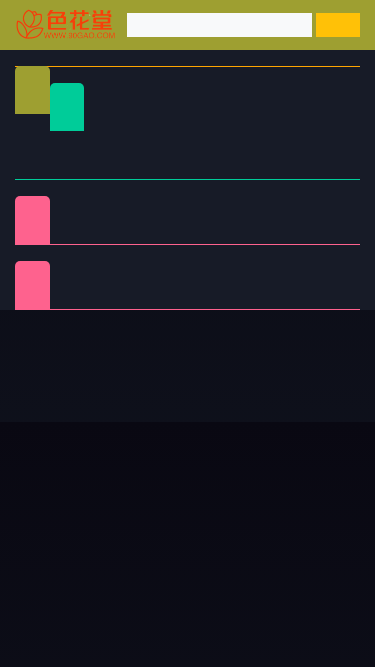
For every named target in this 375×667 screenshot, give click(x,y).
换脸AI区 (165, 231)
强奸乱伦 (244, 207)
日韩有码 (131, 142)
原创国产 (52, 166)
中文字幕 (288, 142)
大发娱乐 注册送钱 (73, 499)
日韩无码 (131, 166)
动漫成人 (322, 231)
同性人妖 (87, 231)
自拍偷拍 (209, 142)
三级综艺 (244, 231)
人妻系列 (165, 272)
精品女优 (322, 207)
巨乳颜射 (322, 296)
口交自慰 (165, 207)
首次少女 (165, 296)
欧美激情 (209, 166)
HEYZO (322, 272)
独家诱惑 (87, 296)
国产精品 (52, 142)
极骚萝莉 (244, 272)
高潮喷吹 (244, 296)
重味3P (87, 272)
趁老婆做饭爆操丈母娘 (268, 499)
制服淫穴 (87, 207)
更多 (326, 351)
